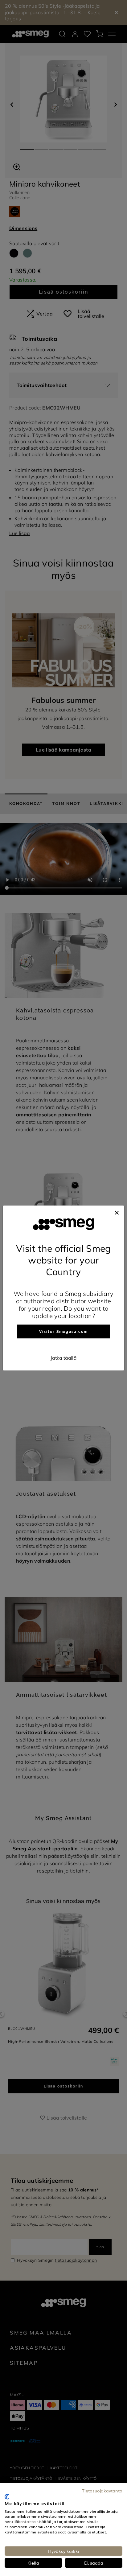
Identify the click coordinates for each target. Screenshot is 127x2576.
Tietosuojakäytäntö (102, 2491)
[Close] (117, 1212)
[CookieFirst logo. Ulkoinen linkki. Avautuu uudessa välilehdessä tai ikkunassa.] (7, 2497)
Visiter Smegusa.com (63, 1332)
